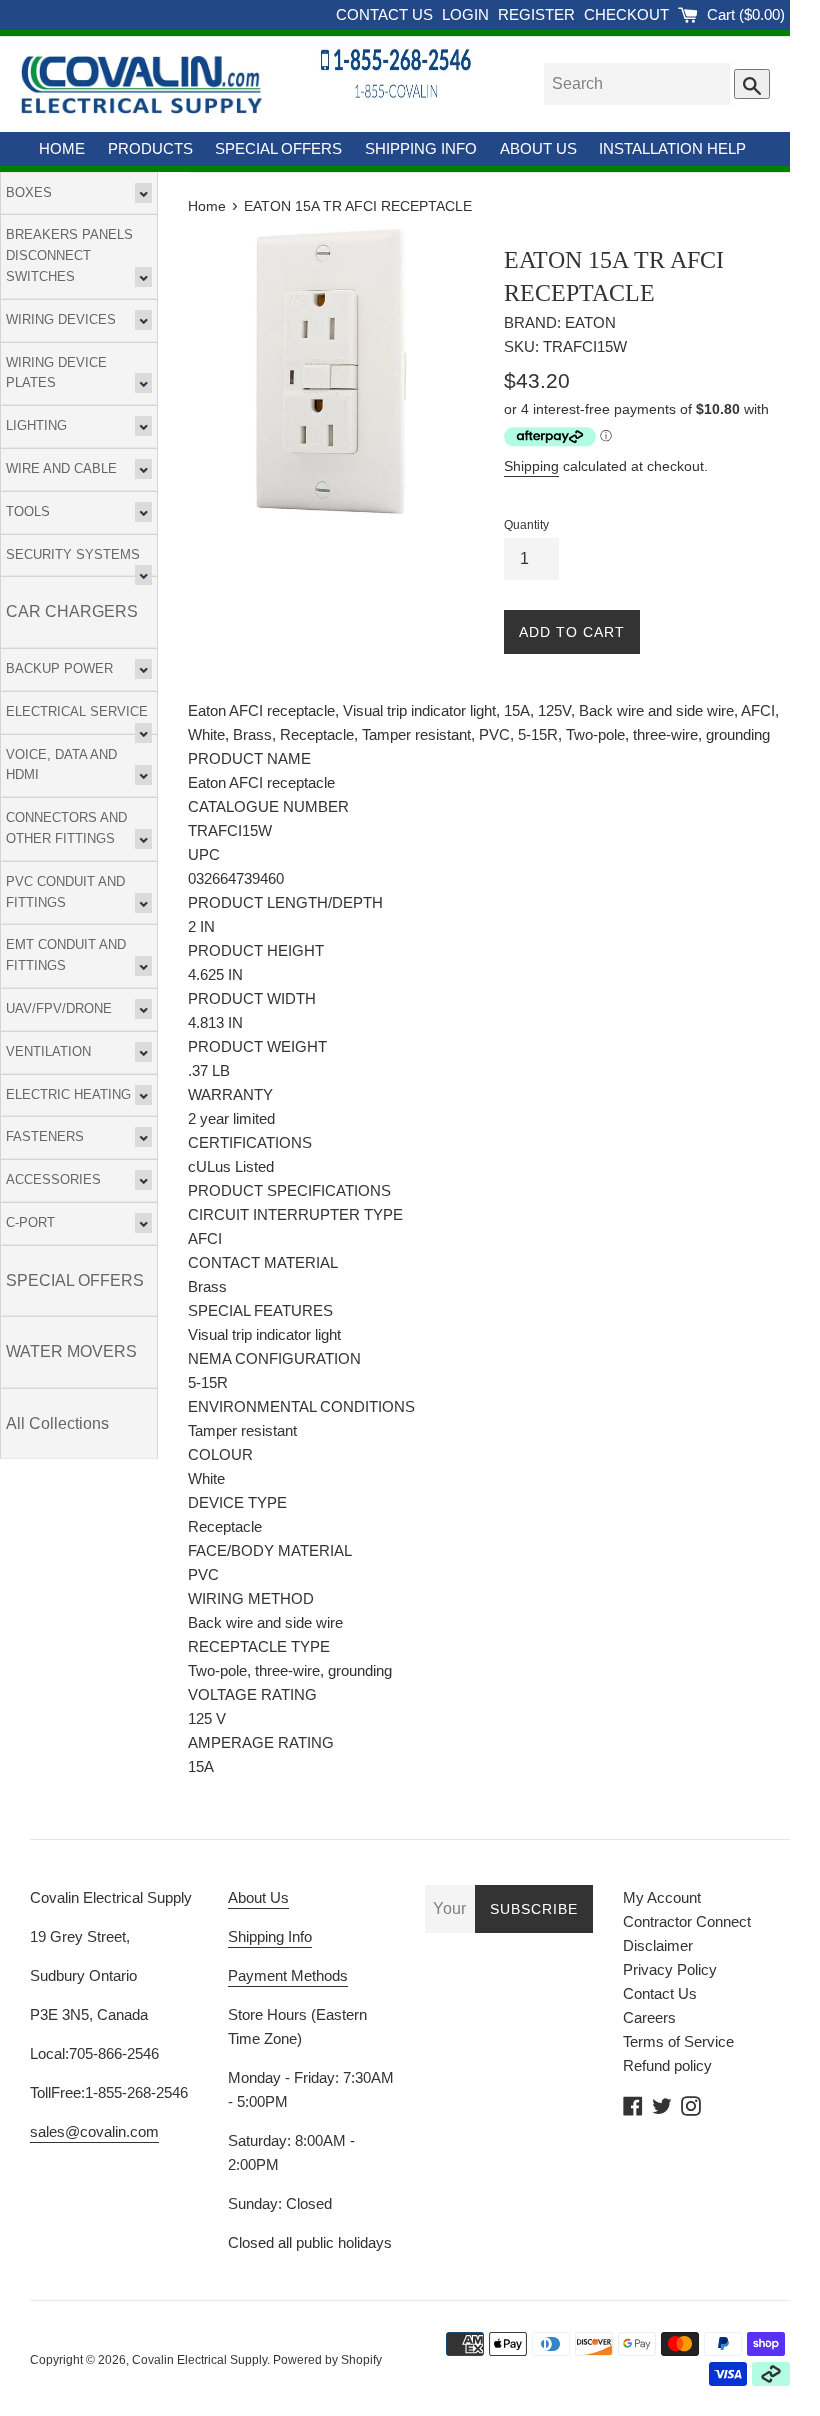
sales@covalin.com (94, 2131)
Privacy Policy (670, 1969)
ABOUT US (538, 148)
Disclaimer (658, 1945)
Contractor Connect (687, 1921)
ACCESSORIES (53, 1179)
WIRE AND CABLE (61, 468)
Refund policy (667, 2065)
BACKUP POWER (59, 668)
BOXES (29, 192)
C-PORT (30, 1222)
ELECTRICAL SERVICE (77, 711)
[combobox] (637, 84)
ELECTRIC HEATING (68, 1094)
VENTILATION (48, 1051)
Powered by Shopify (327, 2360)
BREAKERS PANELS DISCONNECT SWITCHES (69, 255)
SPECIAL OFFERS (278, 148)
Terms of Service (678, 2041)
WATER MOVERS (71, 1351)
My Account (662, 1897)
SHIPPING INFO (421, 148)
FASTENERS (45, 1136)
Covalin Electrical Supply (199, 2360)
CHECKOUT (628, 14)
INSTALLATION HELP (672, 148)
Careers (649, 2017)
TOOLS (28, 511)
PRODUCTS (150, 148)
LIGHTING (36, 425)
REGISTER (538, 14)
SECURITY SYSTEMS (73, 554)
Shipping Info (270, 1936)
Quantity (526, 525)
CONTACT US (386, 14)
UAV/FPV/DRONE (59, 1008)
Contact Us (660, 1993)
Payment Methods (288, 1975)
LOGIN (467, 14)
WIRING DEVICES (61, 319)
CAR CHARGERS (72, 611)
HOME (62, 148)
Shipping (531, 466)
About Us (258, 1897)
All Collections (57, 1423)
